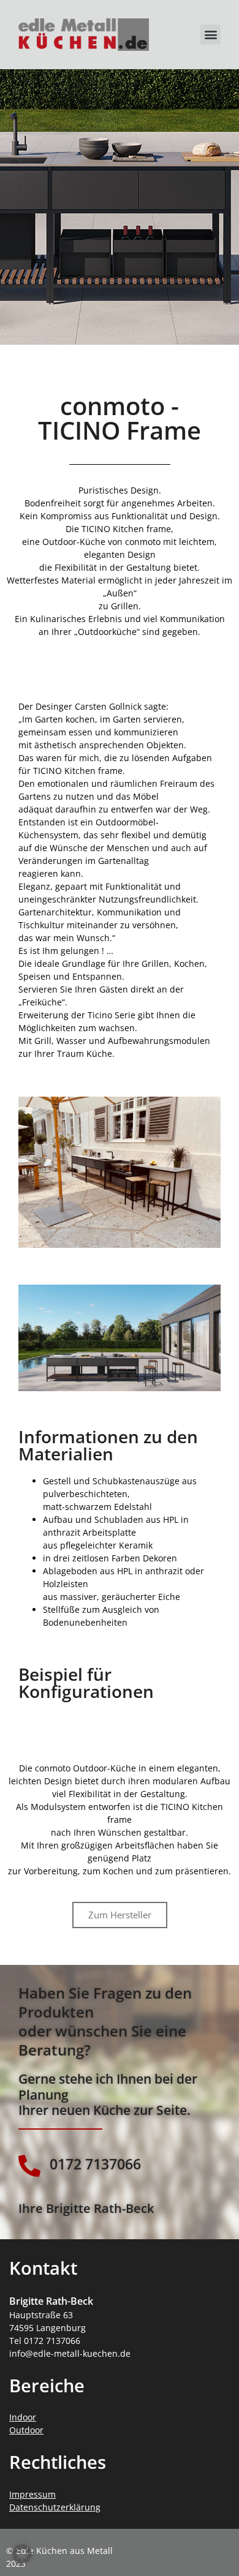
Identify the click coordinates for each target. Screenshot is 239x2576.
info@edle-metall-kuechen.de (70, 2353)
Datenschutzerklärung (55, 2507)
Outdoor (26, 2430)
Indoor (23, 2417)
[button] (211, 35)
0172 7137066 (95, 2164)
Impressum (32, 2494)
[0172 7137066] (29, 2166)
